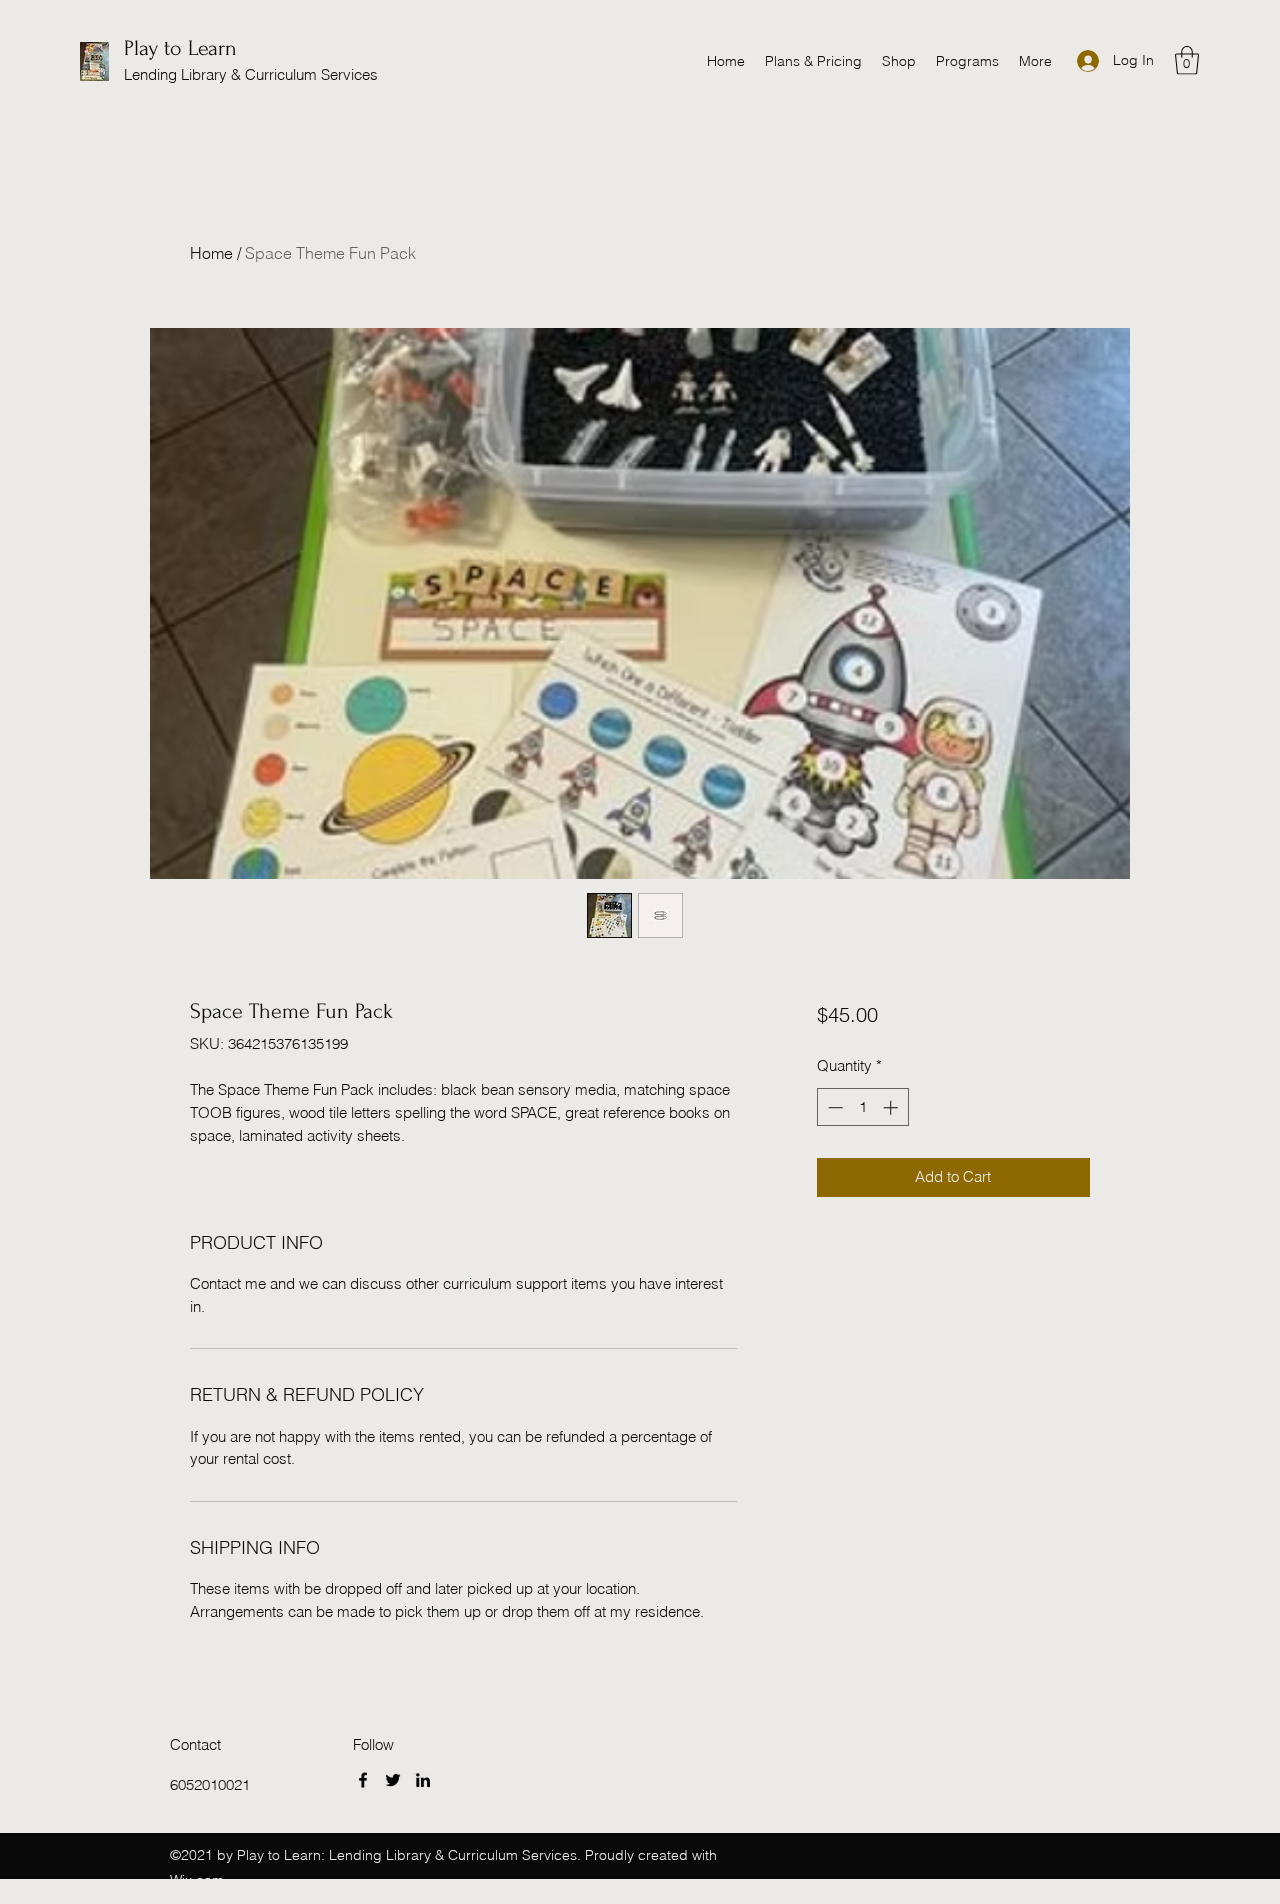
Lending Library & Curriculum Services (251, 74)
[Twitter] (393, 1780)
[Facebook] (363, 1780)
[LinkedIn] (423, 1780)
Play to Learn (180, 48)
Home (211, 253)
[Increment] (892, 1107)
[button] (1187, 60)
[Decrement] (833, 1107)
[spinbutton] (862, 1107)
